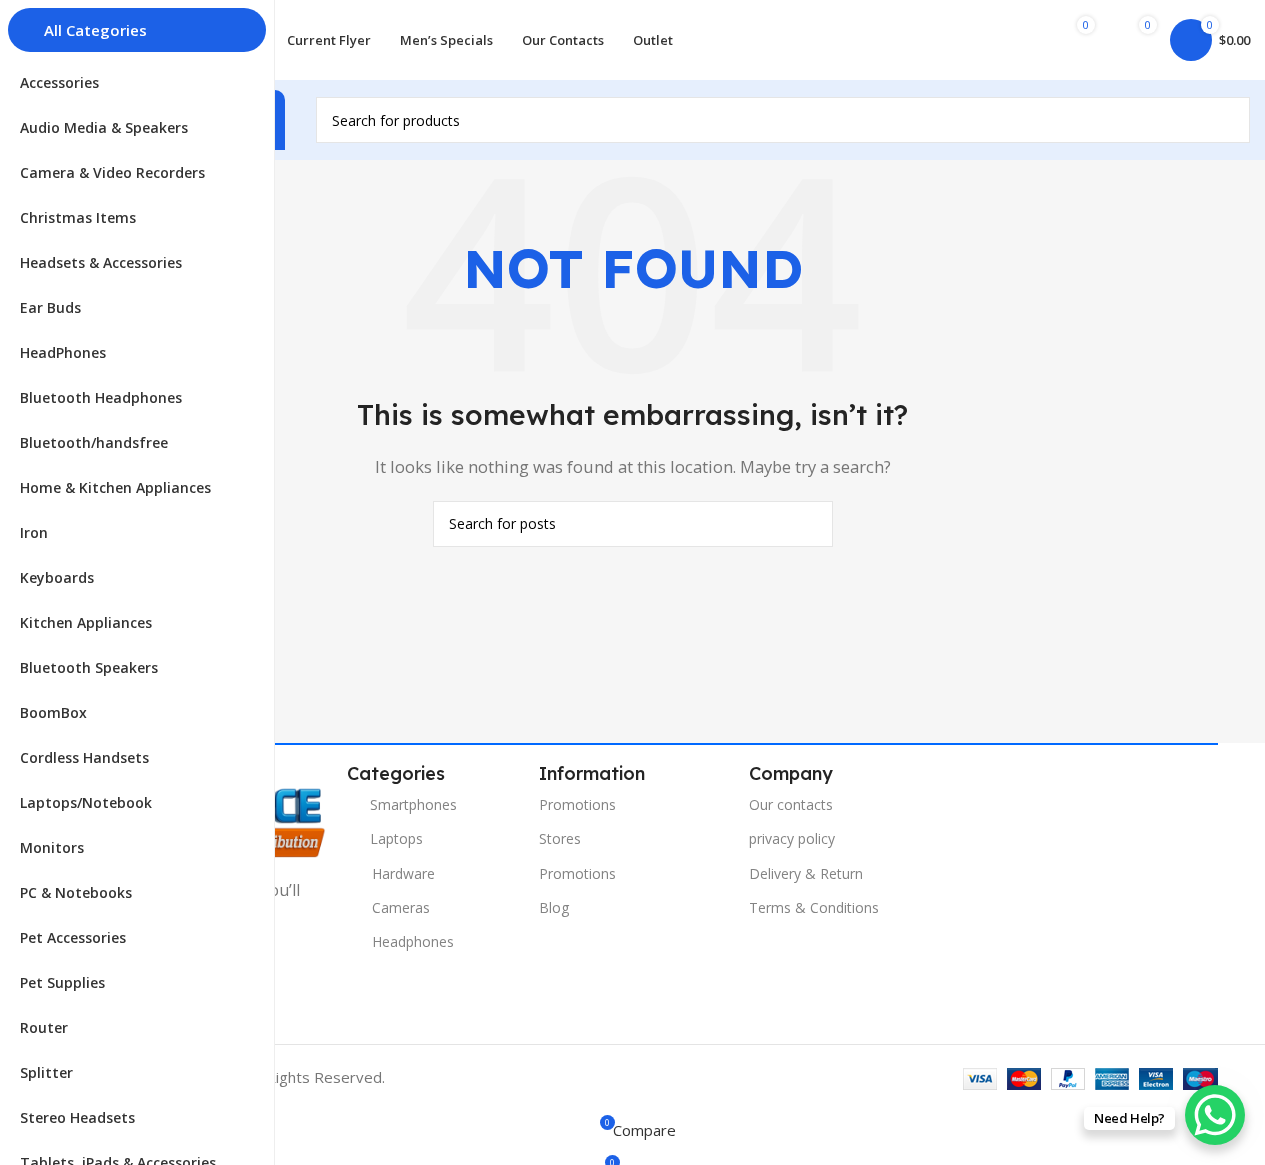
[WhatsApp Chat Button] (1215, 1115)
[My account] (1005, 40)
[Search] (1227, 120)
